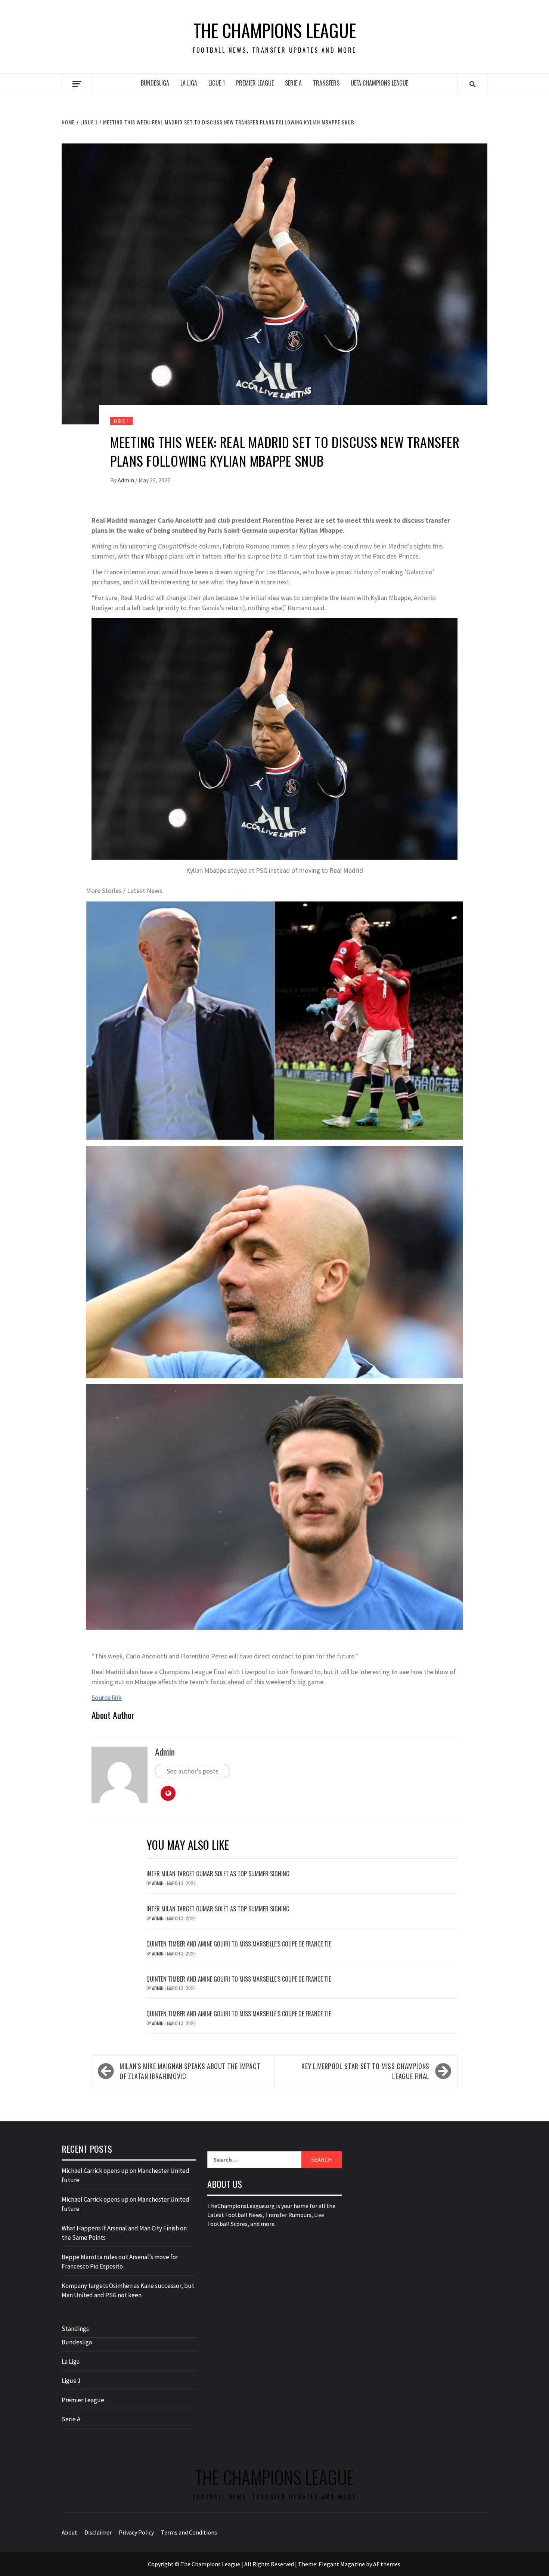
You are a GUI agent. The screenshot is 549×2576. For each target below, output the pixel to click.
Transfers (326, 83)
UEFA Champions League (379, 83)
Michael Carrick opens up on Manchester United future (125, 2175)
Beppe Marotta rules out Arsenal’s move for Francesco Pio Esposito (120, 2262)
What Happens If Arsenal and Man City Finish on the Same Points (124, 2233)
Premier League (255, 83)
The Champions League (275, 30)
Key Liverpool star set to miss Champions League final (365, 2071)
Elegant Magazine (342, 2564)
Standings (75, 2329)
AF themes (387, 2564)
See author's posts (193, 1771)
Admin (126, 480)
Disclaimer (98, 2532)
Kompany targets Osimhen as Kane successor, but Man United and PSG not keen (128, 2291)
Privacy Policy (136, 2532)
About (69, 2532)
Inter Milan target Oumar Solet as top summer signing (218, 1874)
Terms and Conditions (189, 2532)
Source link (107, 1697)
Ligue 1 (217, 83)
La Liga (189, 83)
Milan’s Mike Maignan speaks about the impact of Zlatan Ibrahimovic (190, 2071)
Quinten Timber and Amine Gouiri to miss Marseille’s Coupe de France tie (239, 1944)
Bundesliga (155, 83)
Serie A (293, 83)
